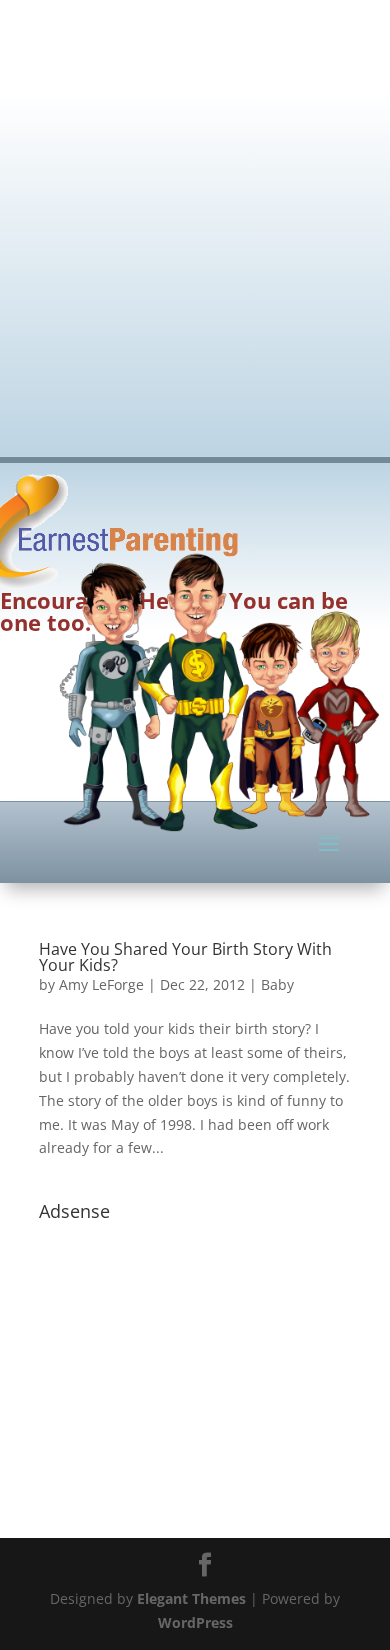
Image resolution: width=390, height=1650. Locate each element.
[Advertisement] (195, 215)
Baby (277, 984)
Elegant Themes (191, 1598)
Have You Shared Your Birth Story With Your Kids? (185, 957)
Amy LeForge (101, 984)
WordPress (195, 1622)
